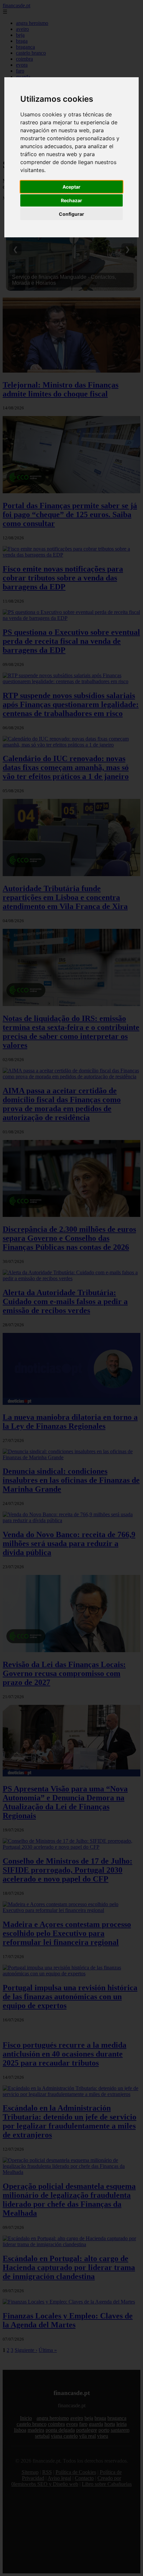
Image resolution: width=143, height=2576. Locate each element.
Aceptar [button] (71, 187)
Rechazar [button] (71, 200)
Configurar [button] (71, 214)
